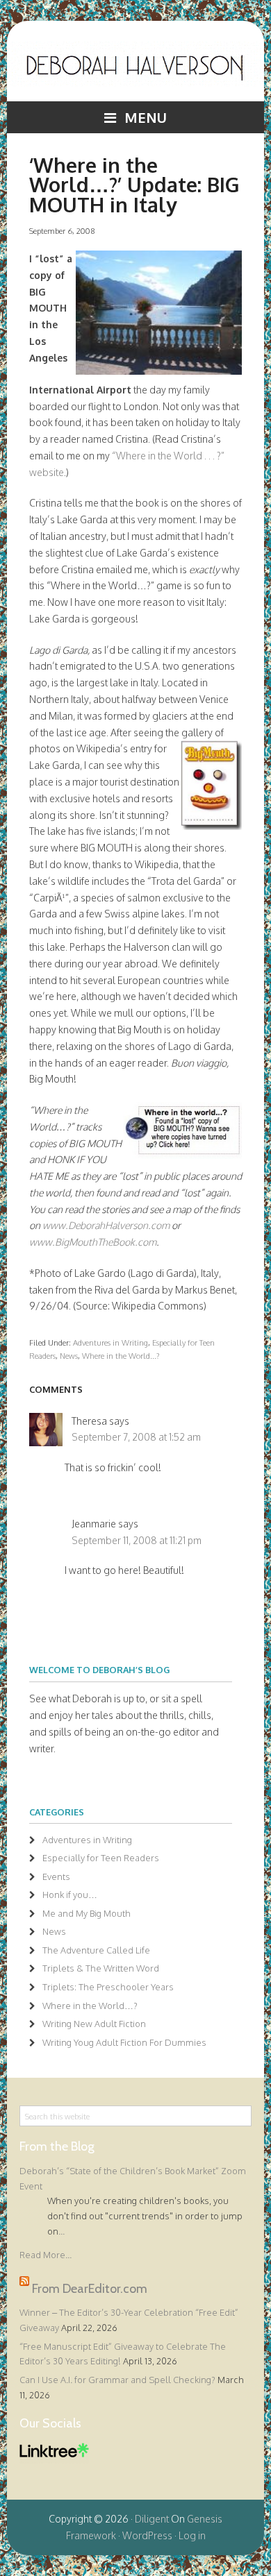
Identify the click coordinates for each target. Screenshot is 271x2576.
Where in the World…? (90, 2006)
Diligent (152, 2519)
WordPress (147, 2535)
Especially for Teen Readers (101, 1858)
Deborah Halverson (136, 71)
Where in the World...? (121, 1356)
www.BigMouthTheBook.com (93, 1242)
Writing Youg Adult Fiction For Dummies (124, 2042)
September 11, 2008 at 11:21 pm (137, 1540)
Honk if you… (70, 1895)
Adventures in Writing (110, 1342)
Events (56, 1876)
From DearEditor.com (90, 2289)
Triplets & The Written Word (101, 1968)
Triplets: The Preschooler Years (108, 1987)
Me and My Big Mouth (87, 1913)
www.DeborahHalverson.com (106, 1225)
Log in (192, 2535)
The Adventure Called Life (96, 1950)
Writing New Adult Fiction (94, 2024)
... (61, 2231)
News (69, 1356)
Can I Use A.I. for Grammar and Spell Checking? (117, 2380)
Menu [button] (146, 117)
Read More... (46, 2255)
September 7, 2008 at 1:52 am (136, 1437)
